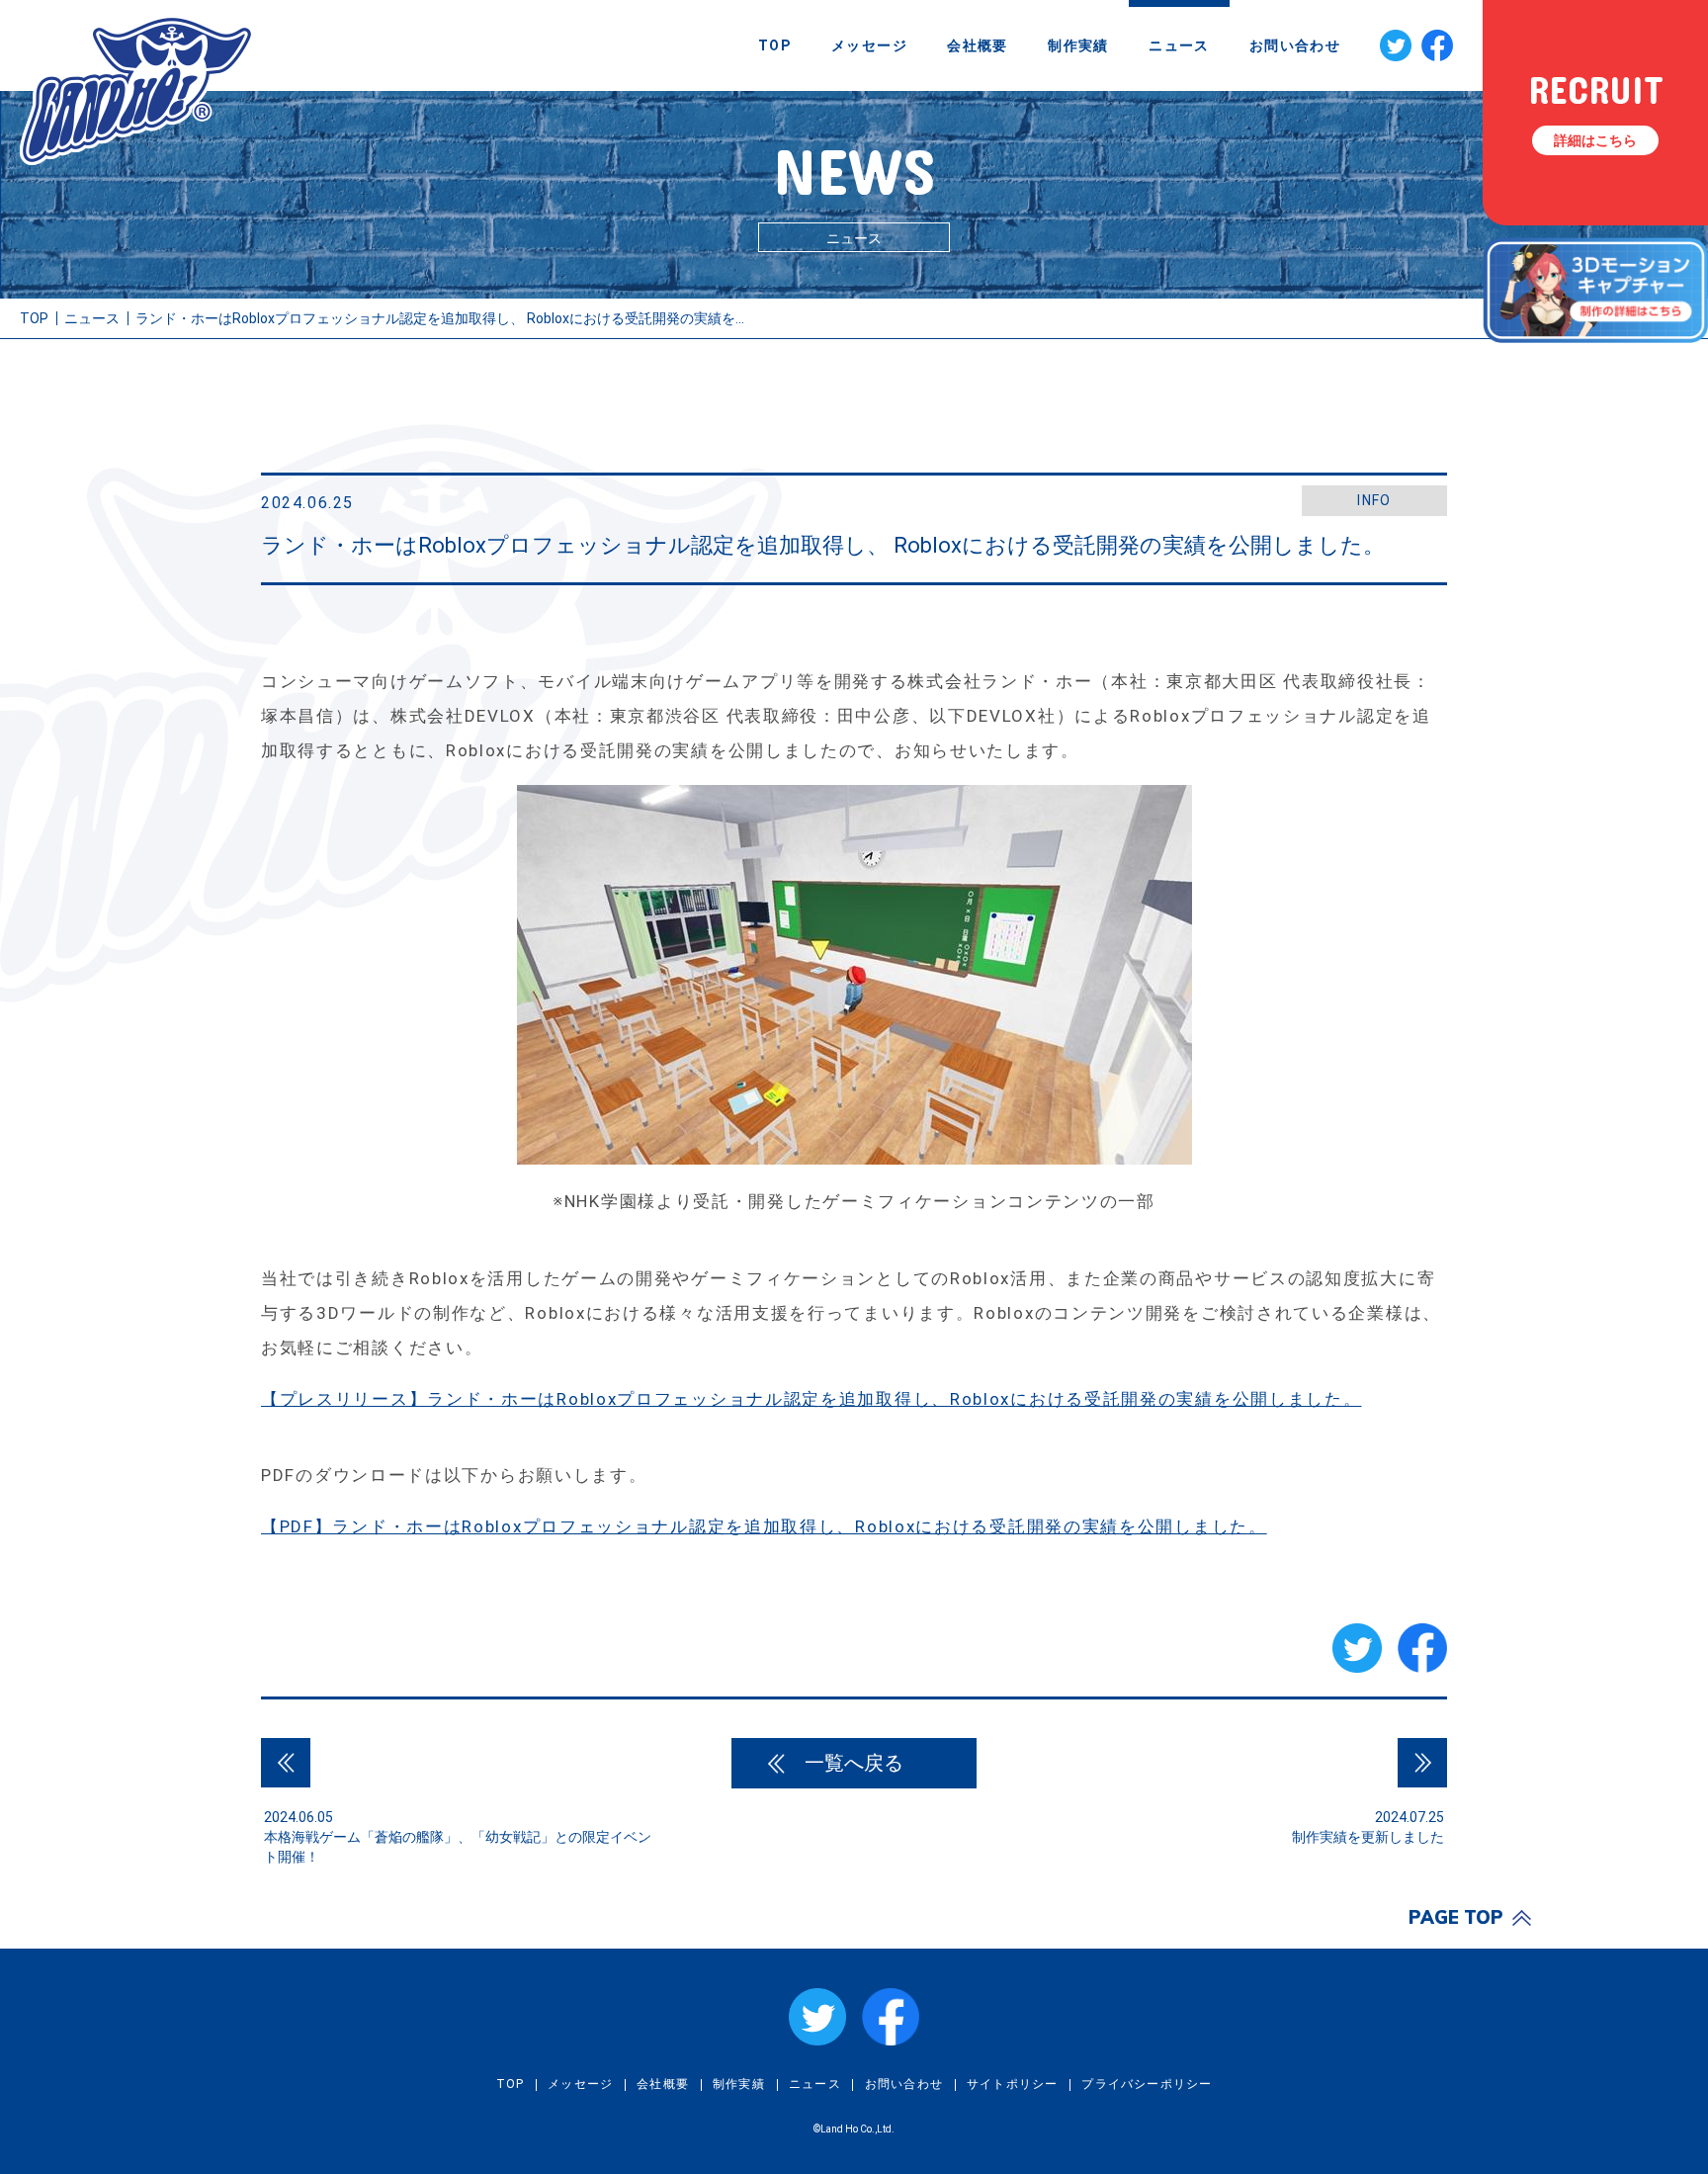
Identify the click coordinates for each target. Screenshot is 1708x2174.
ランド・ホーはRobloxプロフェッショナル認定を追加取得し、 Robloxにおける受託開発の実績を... (440, 318)
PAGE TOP (1456, 1917)
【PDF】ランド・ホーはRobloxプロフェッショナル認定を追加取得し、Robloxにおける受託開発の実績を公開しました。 (764, 1526)
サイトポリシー (1012, 2084)
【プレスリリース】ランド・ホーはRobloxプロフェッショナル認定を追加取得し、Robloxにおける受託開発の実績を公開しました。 (811, 1399)
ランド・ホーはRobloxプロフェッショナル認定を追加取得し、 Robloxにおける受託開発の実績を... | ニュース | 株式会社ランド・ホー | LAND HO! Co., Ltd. (137, 90)
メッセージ (869, 45)
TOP (774, 45)
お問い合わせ (1295, 45)
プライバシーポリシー (1147, 2084)
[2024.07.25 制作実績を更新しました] (1422, 1763)
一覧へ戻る (854, 1763)
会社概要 (978, 45)
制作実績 (1078, 45)
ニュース (1179, 45)
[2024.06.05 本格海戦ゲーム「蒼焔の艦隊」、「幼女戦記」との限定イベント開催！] (286, 1763)
